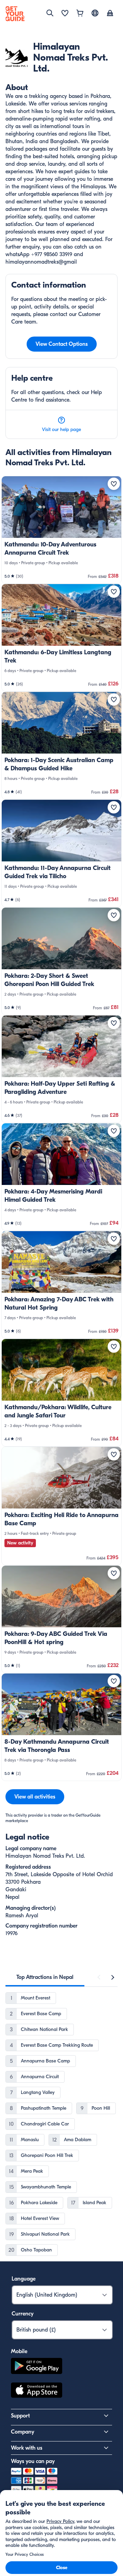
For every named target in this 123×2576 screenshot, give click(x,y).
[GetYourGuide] (15, 14)
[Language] (95, 13)
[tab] (45, 1977)
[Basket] (80, 14)
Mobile (19, 2351)
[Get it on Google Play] (37, 2367)
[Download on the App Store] (37, 2391)
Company (23, 2432)
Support (20, 2416)
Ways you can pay (33, 2461)
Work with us (27, 2448)
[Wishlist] (65, 14)
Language (24, 2279)
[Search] (50, 13)
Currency (23, 2314)
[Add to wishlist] (114, 484)
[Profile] (110, 14)
